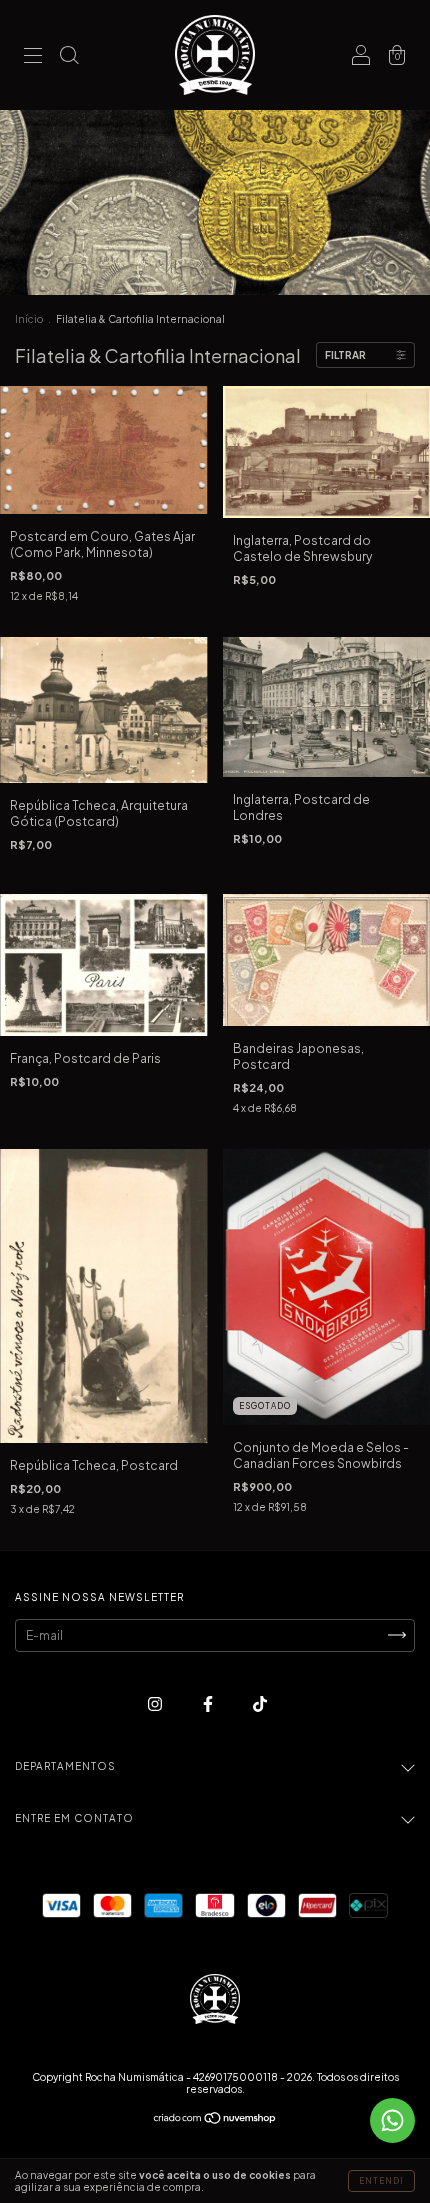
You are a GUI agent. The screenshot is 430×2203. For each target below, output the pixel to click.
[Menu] (33, 57)
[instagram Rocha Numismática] (156, 1703)
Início (29, 319)
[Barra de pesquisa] (69, 57)
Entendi (381, 2181)
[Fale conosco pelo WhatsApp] (392, 2120)
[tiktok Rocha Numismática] (260, 1703)
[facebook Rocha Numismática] (209, 1703)
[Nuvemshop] (215, 2120)
